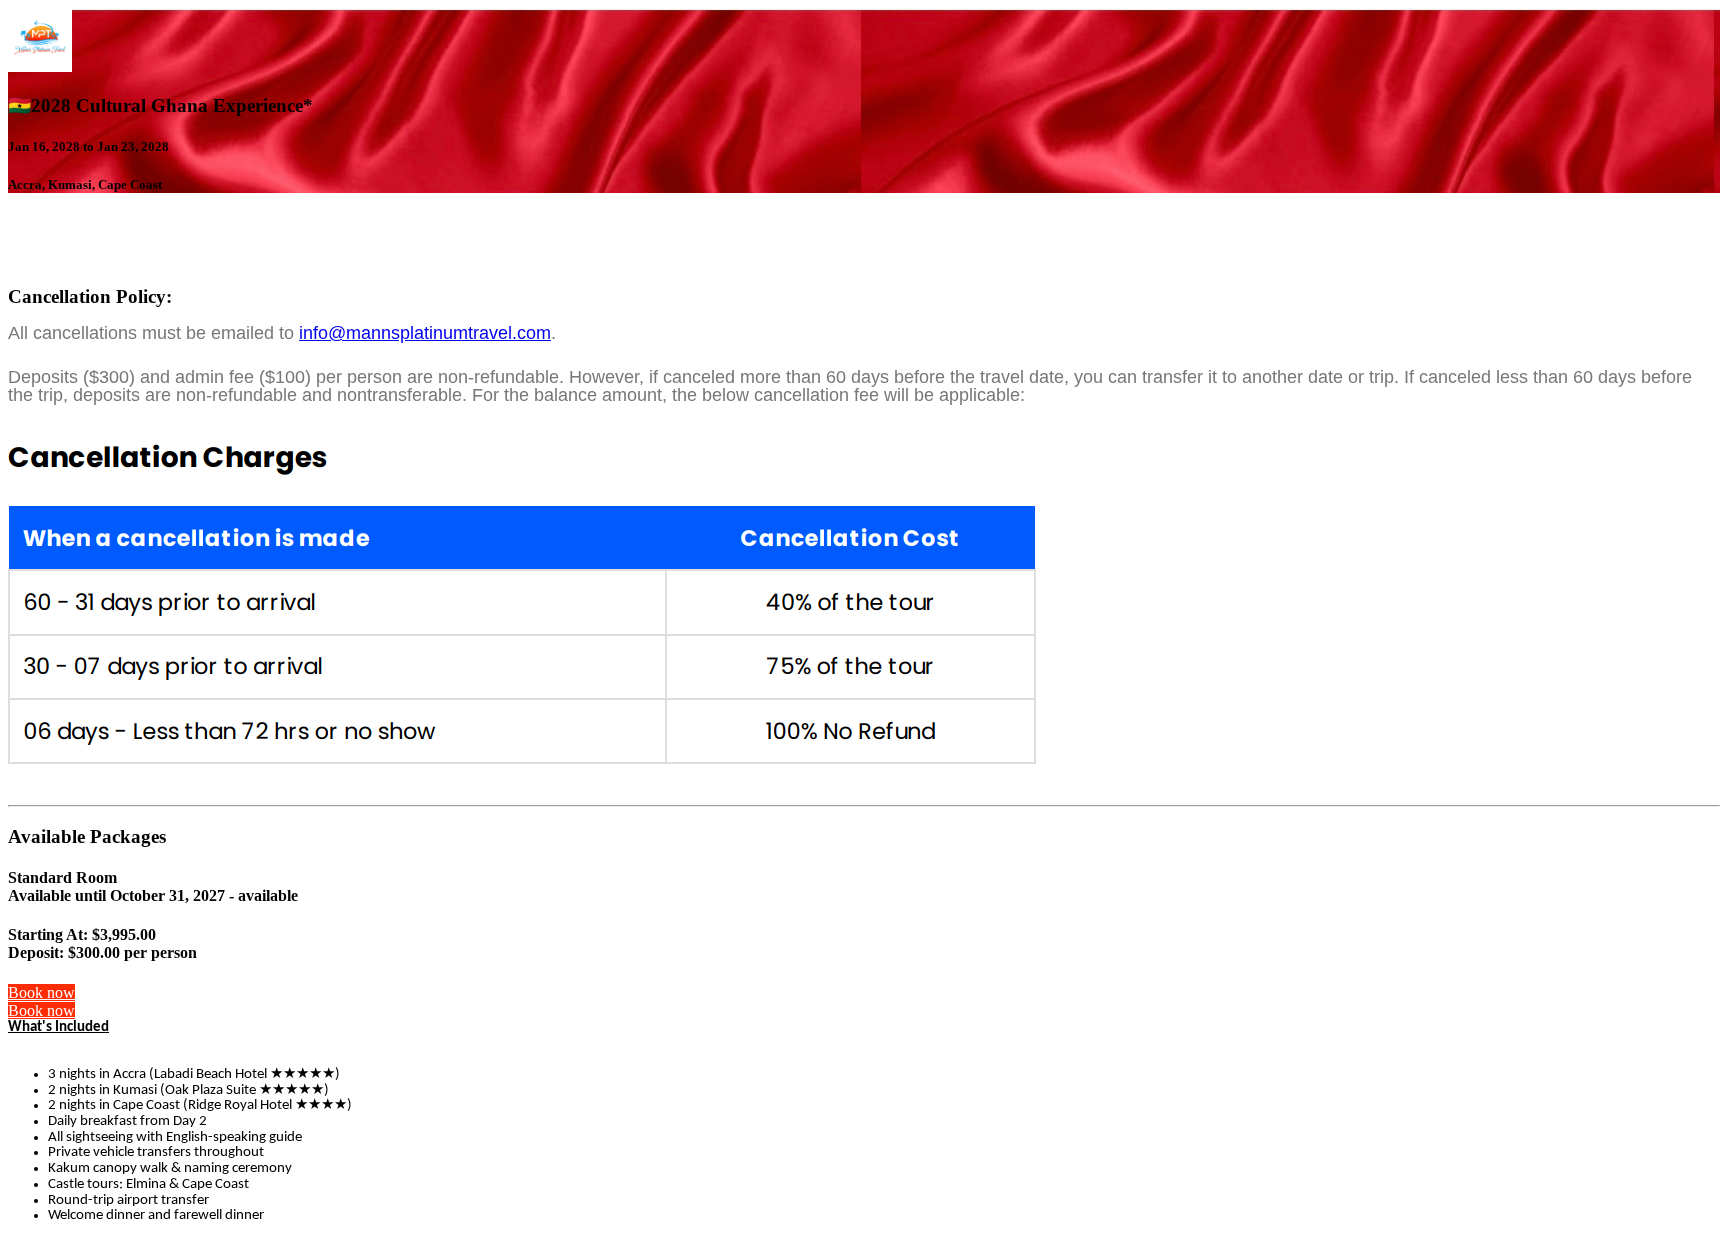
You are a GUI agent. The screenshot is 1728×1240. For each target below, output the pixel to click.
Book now (41, 992)
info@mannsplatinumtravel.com (425, 333)
